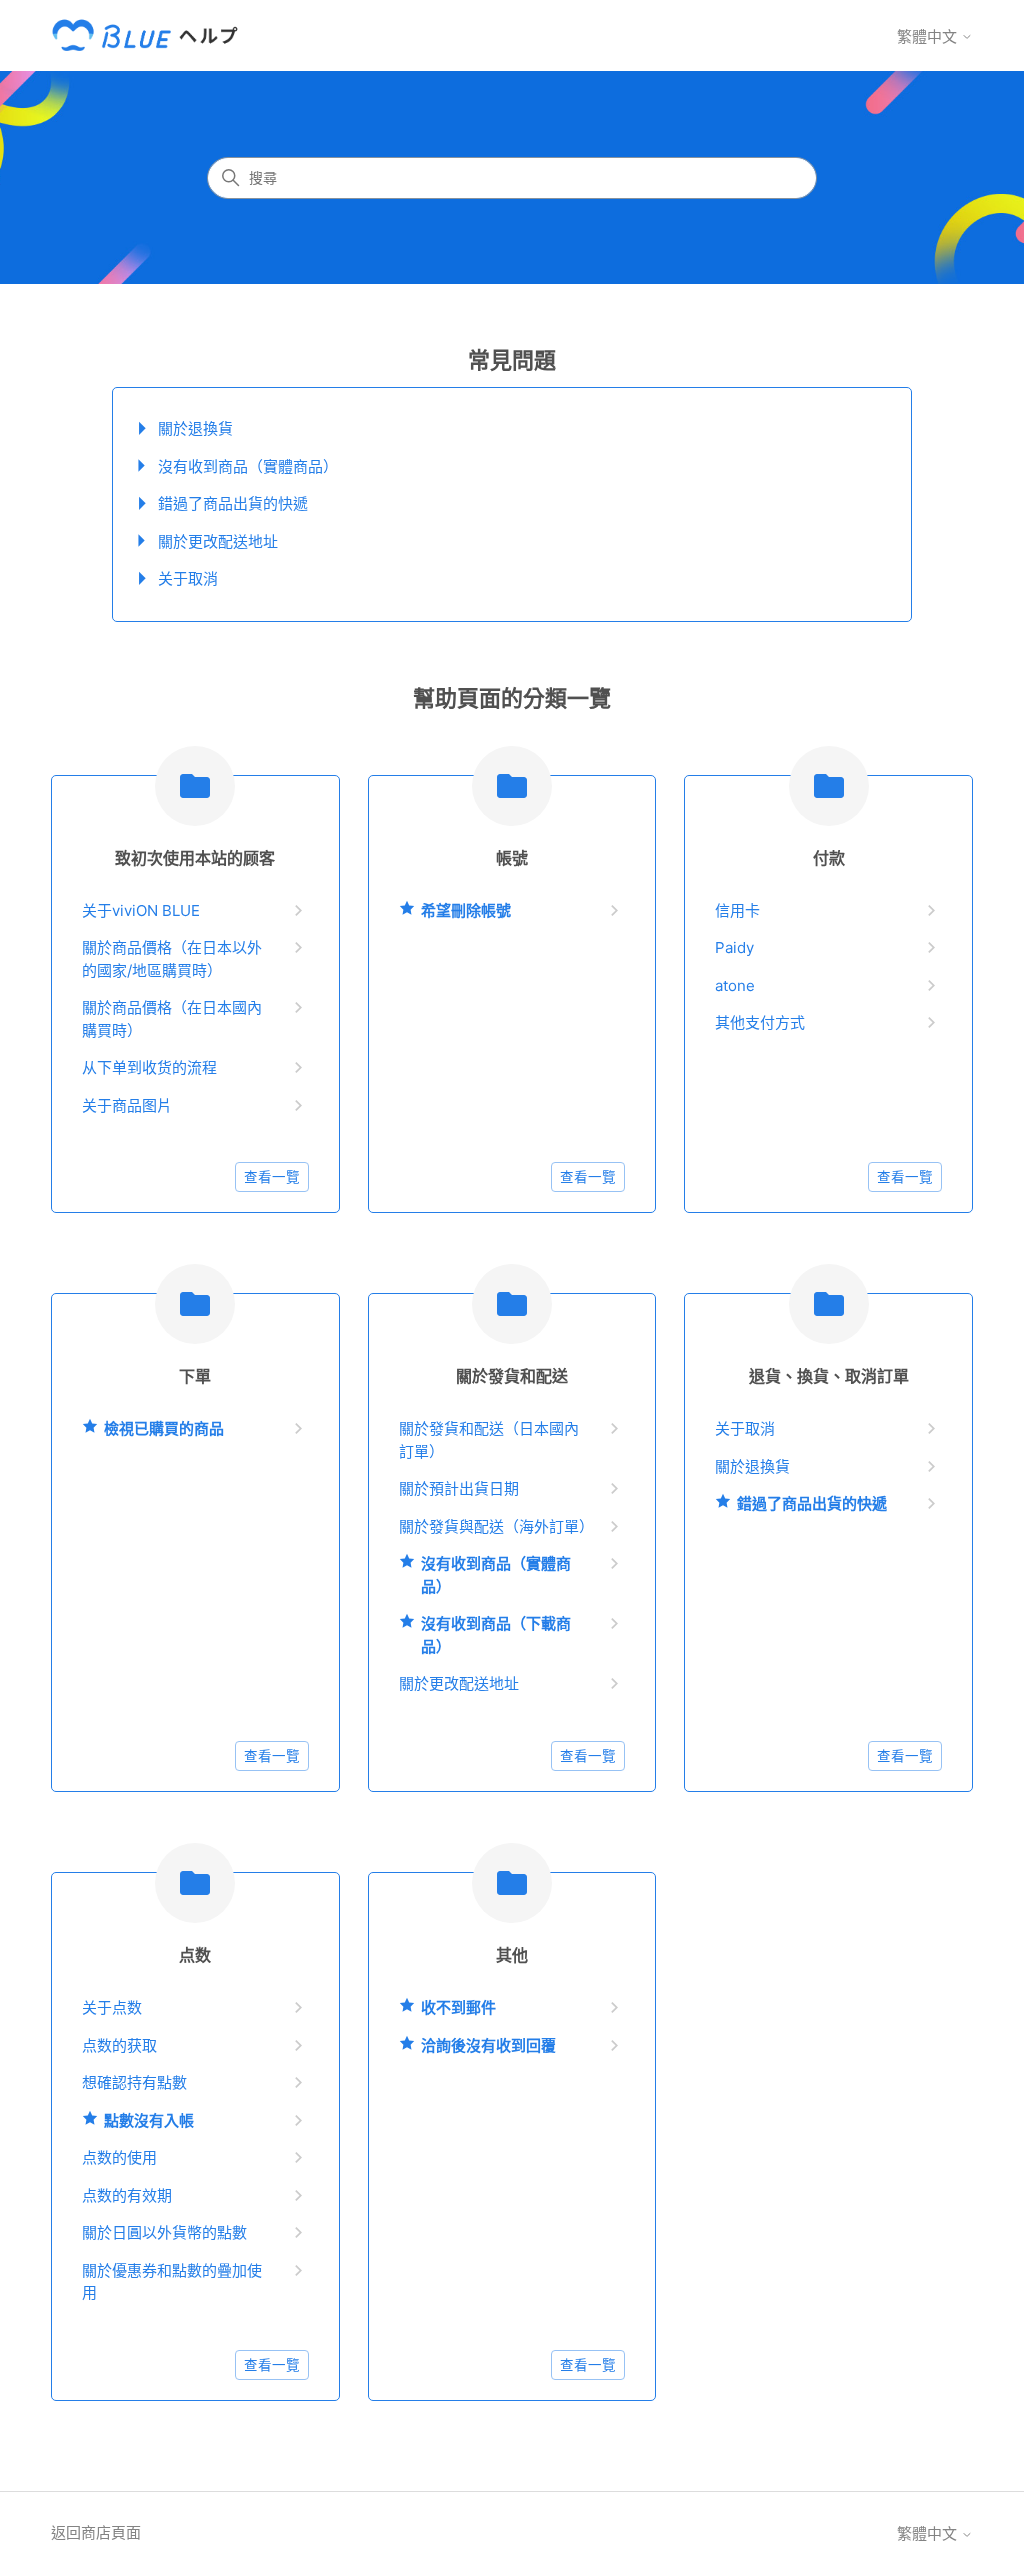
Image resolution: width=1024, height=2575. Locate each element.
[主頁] (149, 35)
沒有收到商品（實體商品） (248, 466)
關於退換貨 (195, 428)
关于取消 (188, 578)
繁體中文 (929, 36)
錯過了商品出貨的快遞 (233, 503)
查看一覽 (272, 1177)
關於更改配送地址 (218, 541)
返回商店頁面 (96, 2532)
